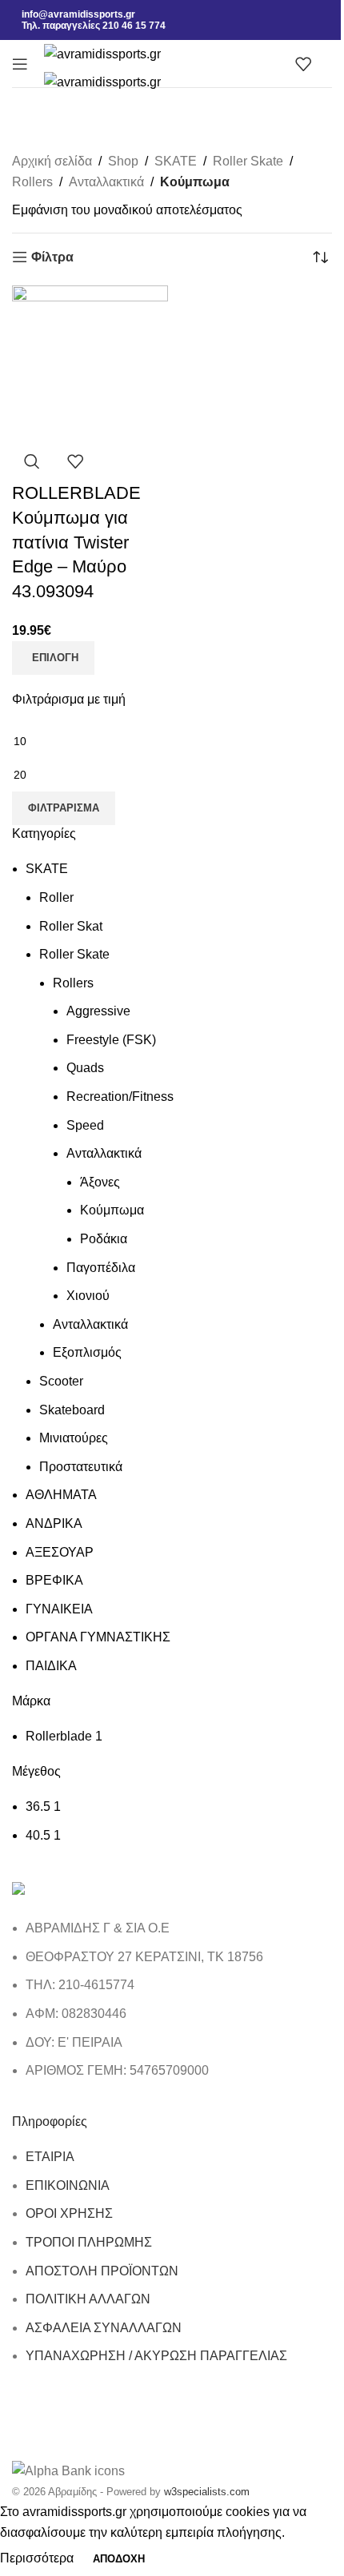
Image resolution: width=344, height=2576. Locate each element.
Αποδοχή (119, 2559)
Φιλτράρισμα (64, 808)
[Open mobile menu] (20, 64)
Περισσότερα (38, 2558)
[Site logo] (102, 53)
